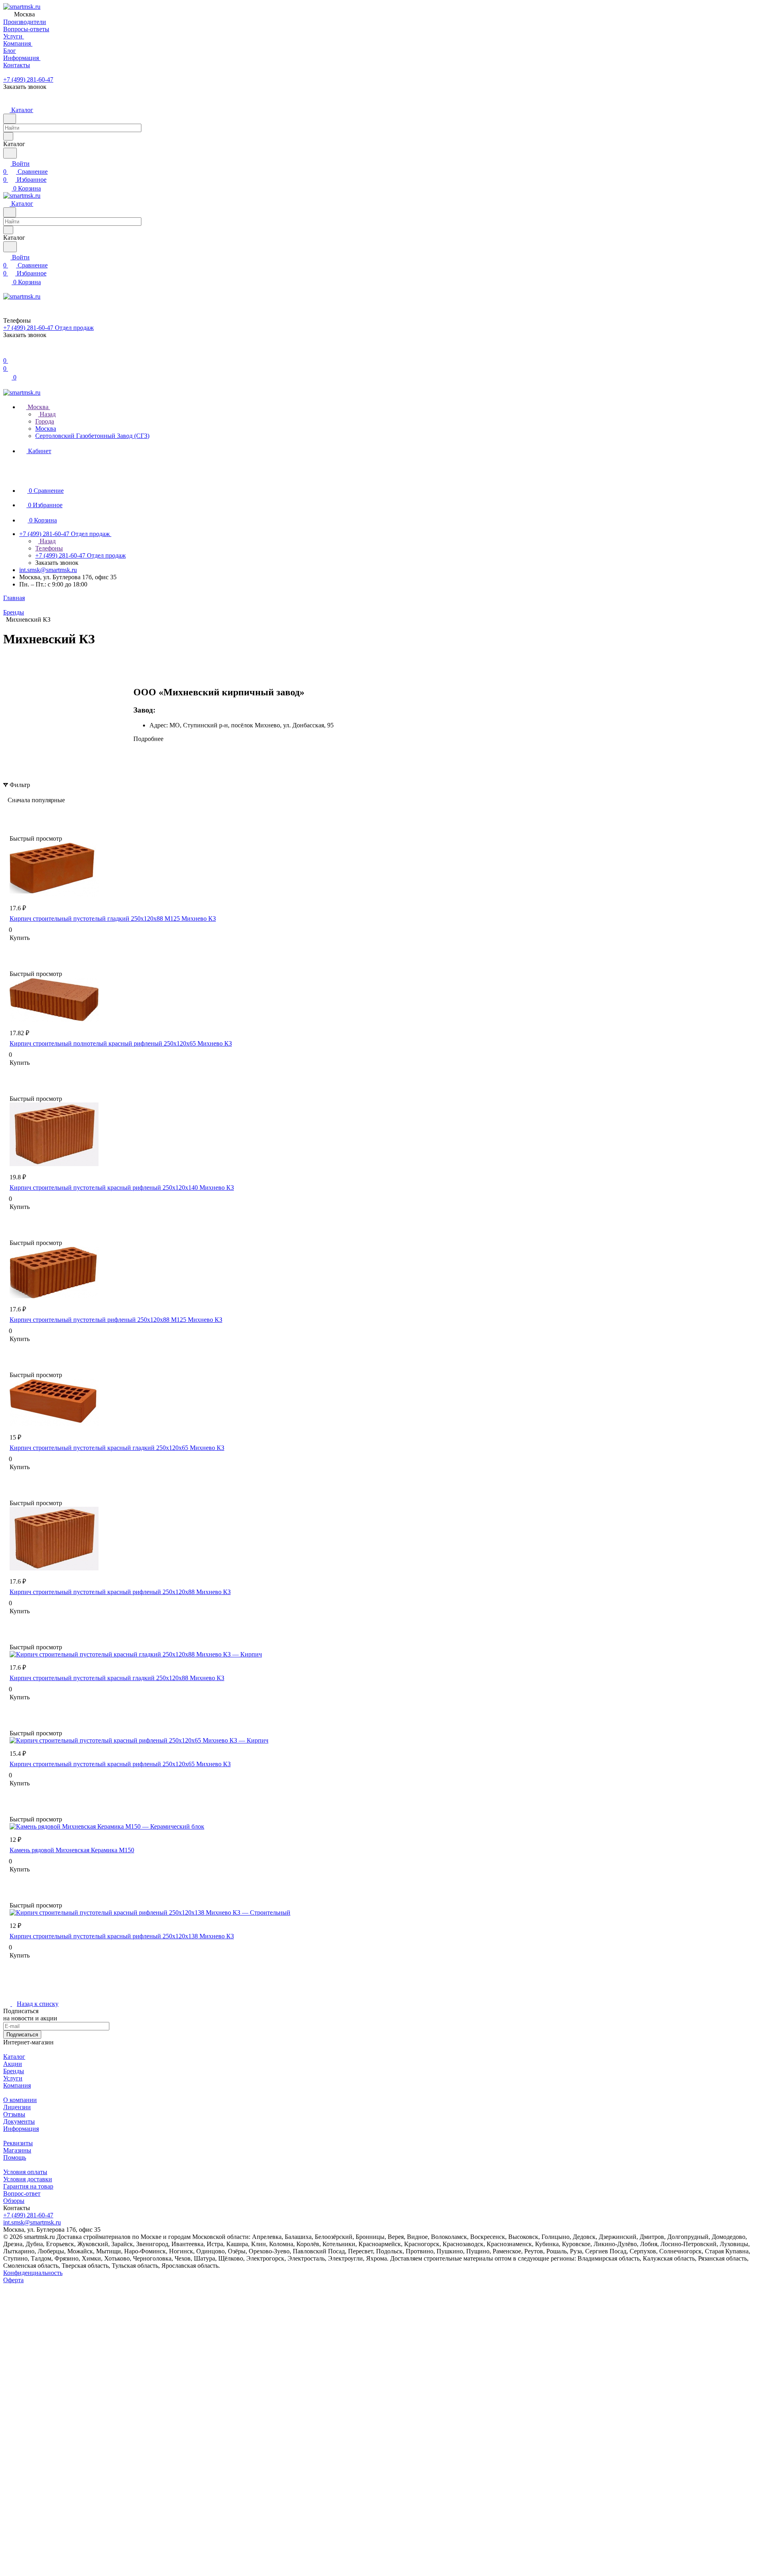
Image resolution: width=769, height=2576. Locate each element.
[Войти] (7, 352)
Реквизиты (18, 2143)
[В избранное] (13, 946)
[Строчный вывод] (21, 812)
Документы (19, 2121)
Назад (47, 414)
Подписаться (22, 2035)
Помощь (15, 2157)
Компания (17, 2085)
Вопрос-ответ (22, 2194)
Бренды (14, 2071)
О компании (20, 2100)
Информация (21, 2129)
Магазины (17, 2150)
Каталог (14, 2057)
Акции (13, 2064)
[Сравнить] (14, 954)
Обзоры (14, 2201)
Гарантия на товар (28, 2186)
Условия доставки (28, 2179)
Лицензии (17, 2107)
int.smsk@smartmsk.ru (48, 570)
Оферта (13, 2280)
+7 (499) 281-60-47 (28, 79)
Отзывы (14, 2114)
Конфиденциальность (33, 2273)
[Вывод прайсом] (33, 812)
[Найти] (10, 153)
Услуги (13, 2078)
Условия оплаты (25, 2172)
